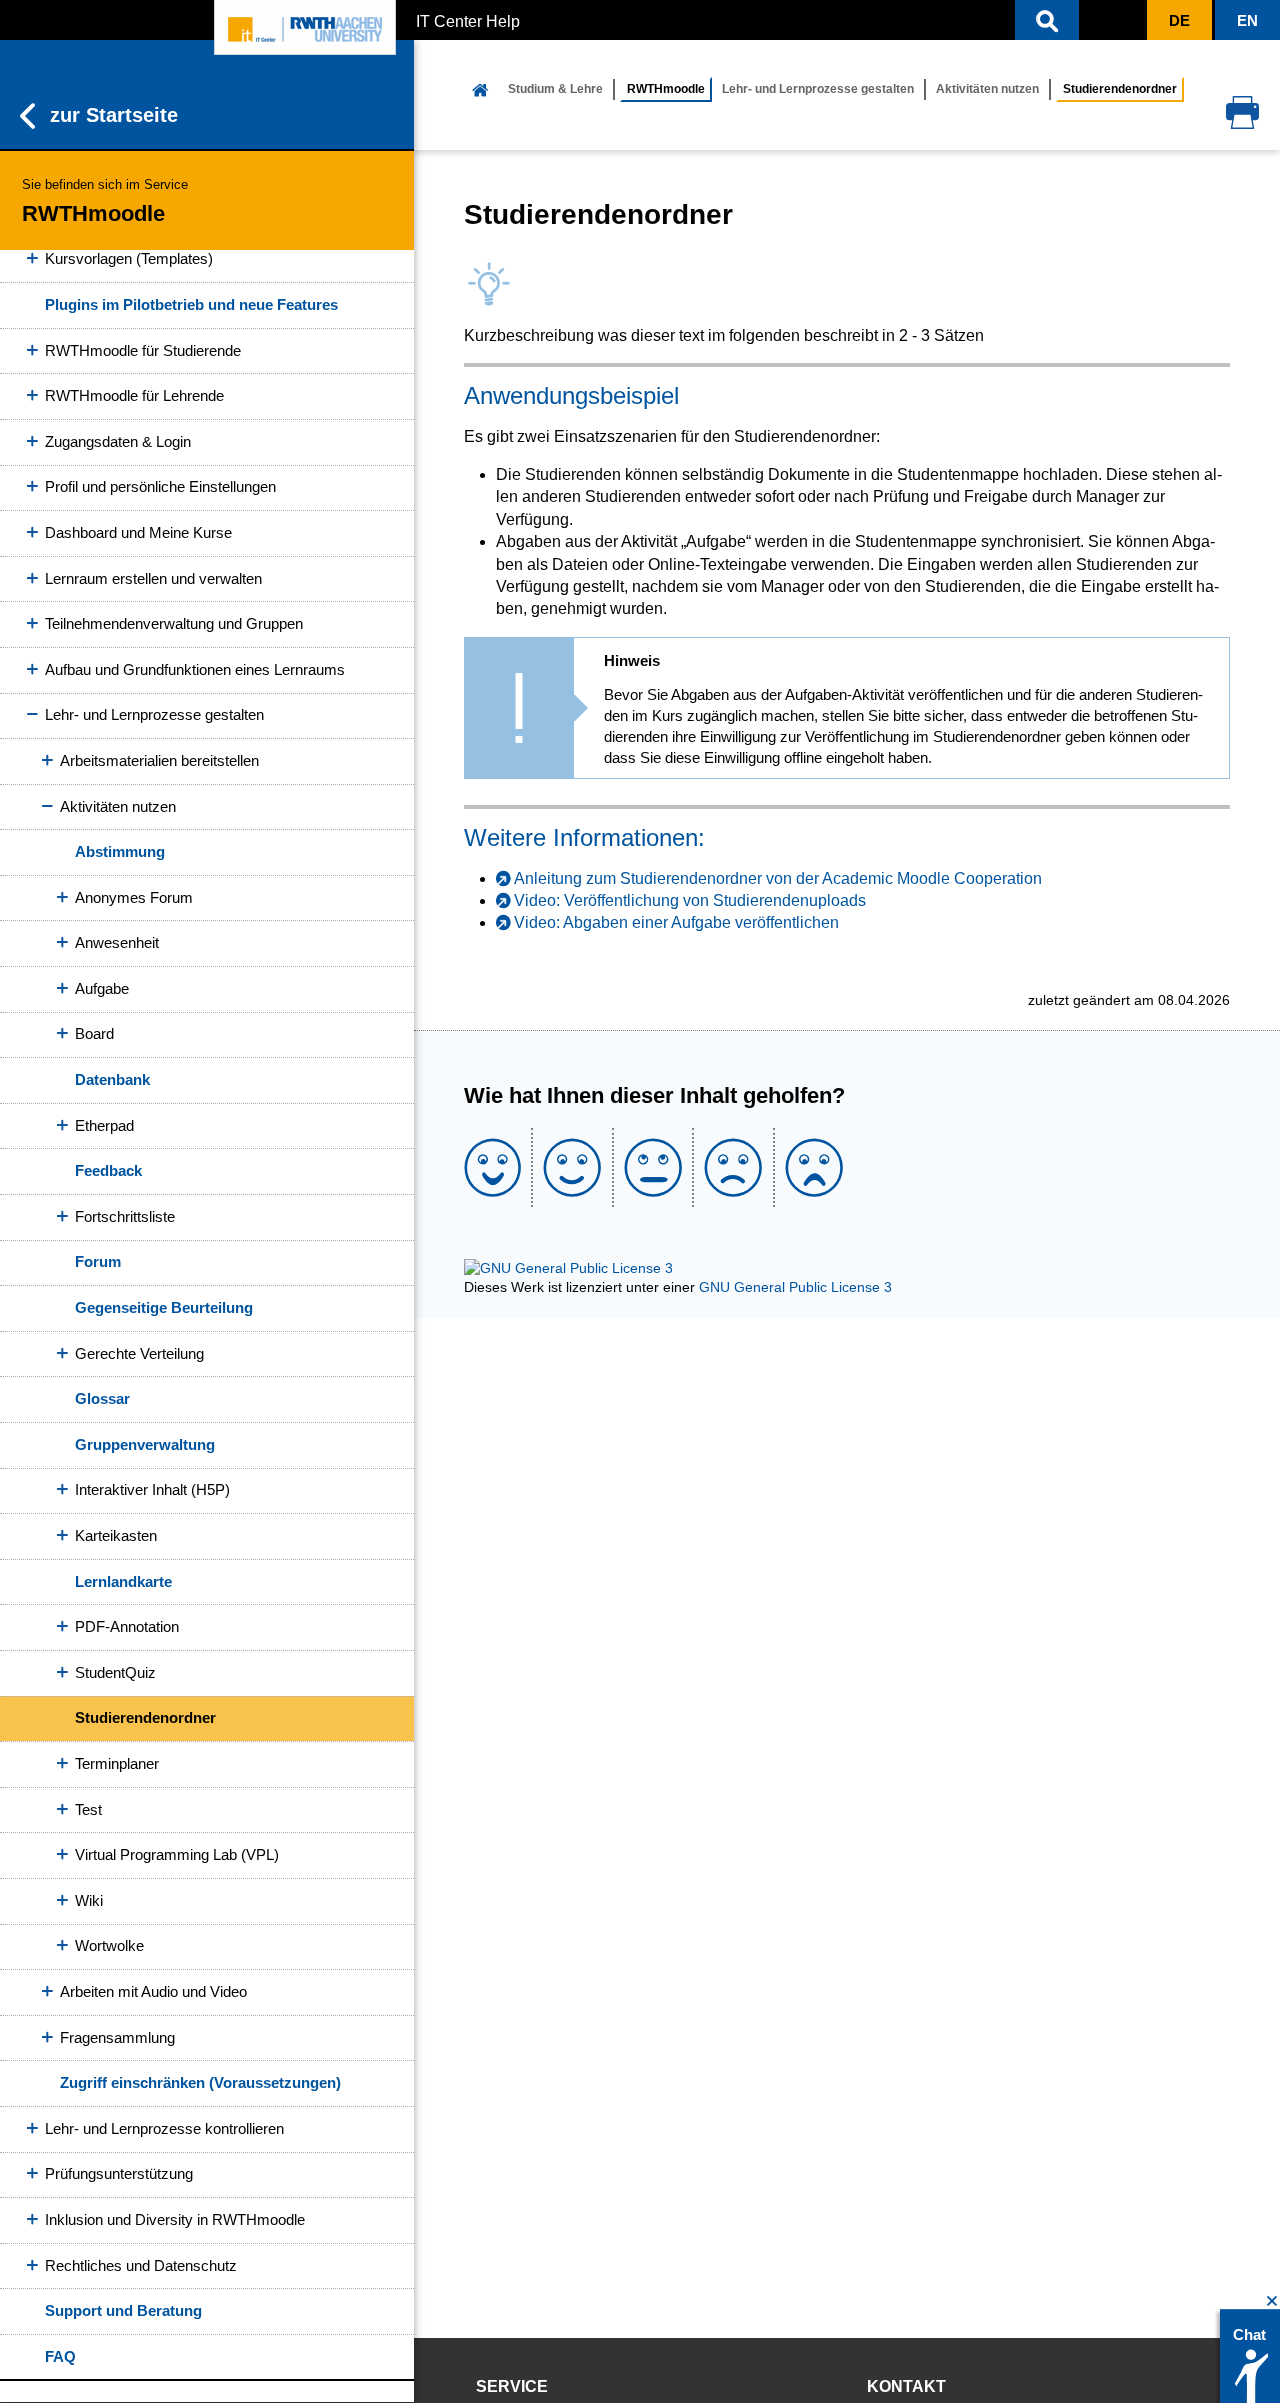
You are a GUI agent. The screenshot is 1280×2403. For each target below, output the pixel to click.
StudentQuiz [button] (115, 1672)
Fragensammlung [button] (117, 2037)
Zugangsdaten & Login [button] (118, 441)
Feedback (108, 1170)
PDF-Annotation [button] (127, 1626)
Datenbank (112, 1079)
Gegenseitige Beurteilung (164, 1307)
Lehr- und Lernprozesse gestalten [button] (154, 714)
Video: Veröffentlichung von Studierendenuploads (690, 900)
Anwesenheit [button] (117, 942)
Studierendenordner (145, 1717)
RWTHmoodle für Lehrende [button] (134, 395)
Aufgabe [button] (102, 988)
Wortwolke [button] (109, 1945)
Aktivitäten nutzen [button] (118, 806)
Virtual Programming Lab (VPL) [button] (177, 1854)
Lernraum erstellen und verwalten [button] (153, 578)
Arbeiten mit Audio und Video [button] (153, 1991)
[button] (1047, 20)
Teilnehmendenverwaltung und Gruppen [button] (174, 623)
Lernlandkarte (123, 1581)
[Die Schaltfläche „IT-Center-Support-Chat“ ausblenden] (1272, 2301)
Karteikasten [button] (116, 1535)
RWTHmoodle (666, 89)
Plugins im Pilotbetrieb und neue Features (191, 304)
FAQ (60, 2356)
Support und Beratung (123, 2310)
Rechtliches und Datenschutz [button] (141, 2265)
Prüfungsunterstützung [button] (119, 2173)
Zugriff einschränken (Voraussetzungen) (200, 2082)
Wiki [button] (89, 1900)
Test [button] (88, 1809)
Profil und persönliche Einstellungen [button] (160, 486)
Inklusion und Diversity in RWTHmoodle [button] (175, 2219)
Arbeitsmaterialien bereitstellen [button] (159, 760)
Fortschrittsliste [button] (125, 1216)
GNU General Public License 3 (795, 1287)
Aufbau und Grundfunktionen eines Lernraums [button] (195, 669)
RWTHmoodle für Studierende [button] (143, 350)
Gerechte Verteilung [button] (139, 1353)
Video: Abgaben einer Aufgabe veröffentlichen (676, 922)
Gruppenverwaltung (145, 1444)
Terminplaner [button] (117, 1763)
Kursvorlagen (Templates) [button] (129, 258)
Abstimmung (120, 851)
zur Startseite (114, 115)
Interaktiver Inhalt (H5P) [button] (152, 1489)
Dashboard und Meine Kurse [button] (138, 532)
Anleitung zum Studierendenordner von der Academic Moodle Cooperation (778, 878)
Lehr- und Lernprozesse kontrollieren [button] (164, 2128)
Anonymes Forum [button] (134, 897)
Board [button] (94, 1033)
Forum (98, 1261)
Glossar (102, 1398)
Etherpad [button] (104, 1125)
